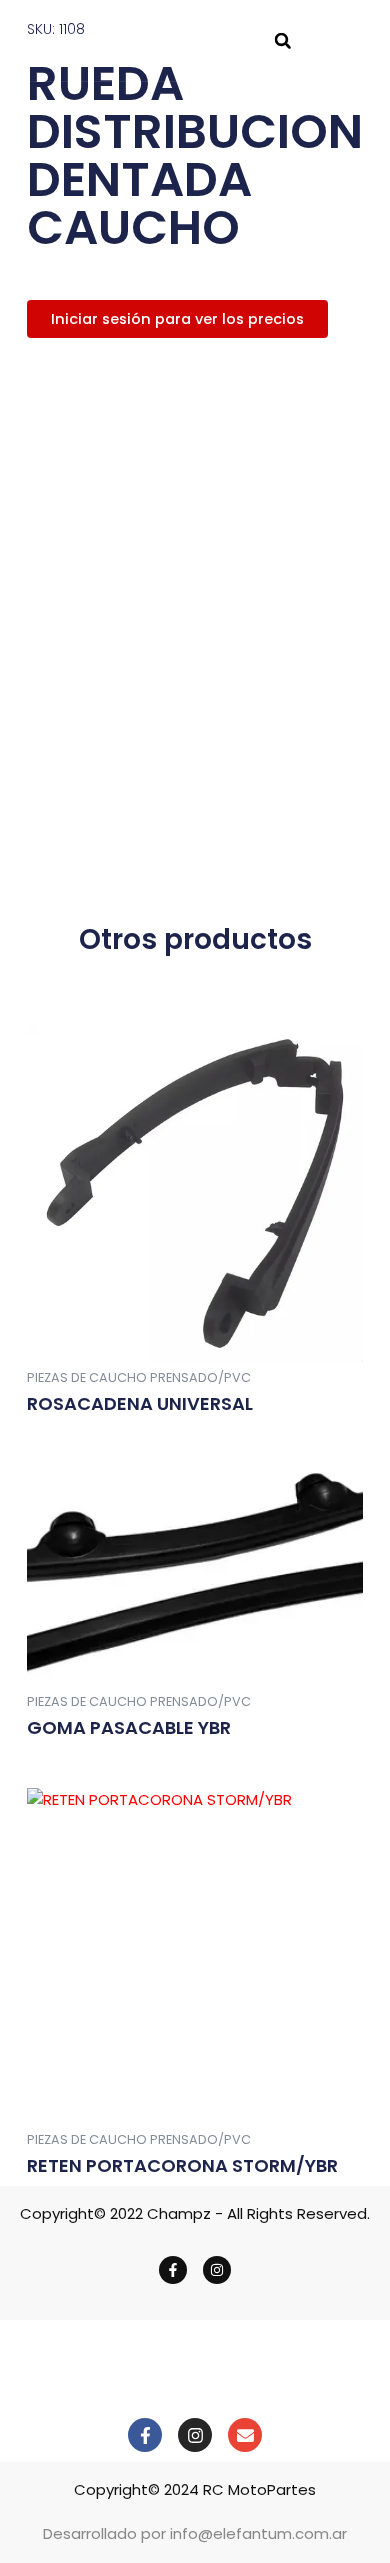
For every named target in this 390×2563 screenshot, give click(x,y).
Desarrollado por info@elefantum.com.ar (195, 2533)
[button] (283, 41)
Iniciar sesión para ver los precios (177, 319)
